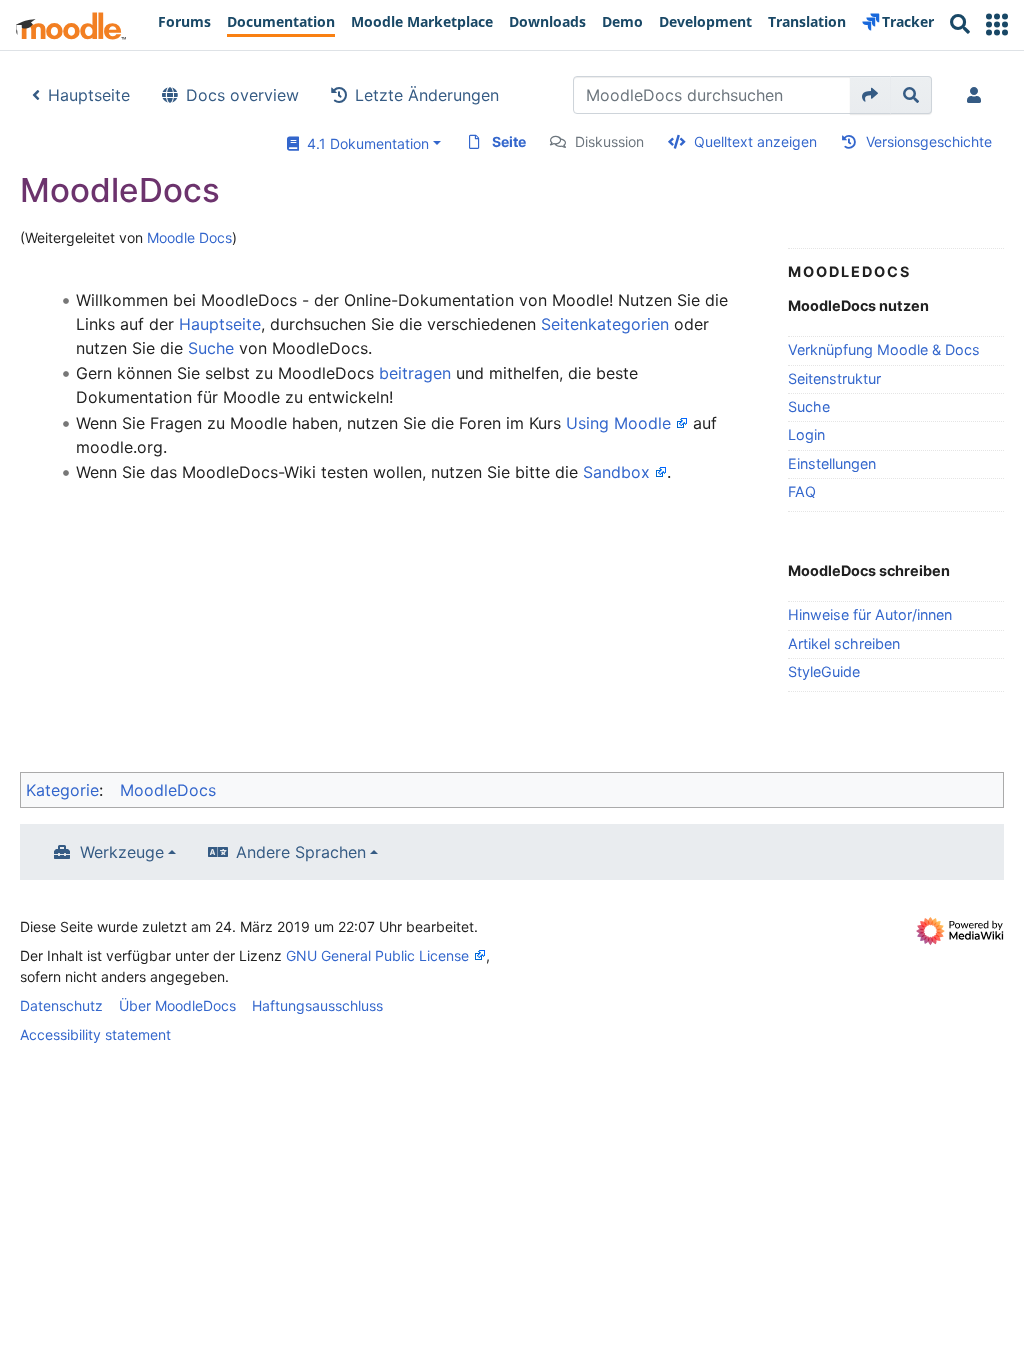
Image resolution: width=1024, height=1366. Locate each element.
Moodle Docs (189, 237)
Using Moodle (618, 423)
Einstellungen (832, 463)
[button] (997, 24)
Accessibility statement (95, 1034)
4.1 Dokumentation (364, 143)
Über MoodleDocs (177, 1005)
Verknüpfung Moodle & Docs (884, 349)
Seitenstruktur (834, 378)
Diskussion (609, 141)
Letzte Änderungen (427, 95)
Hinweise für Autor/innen (870, 614)
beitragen (415, 373)
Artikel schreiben (844, 643)
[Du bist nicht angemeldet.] (978, 95)
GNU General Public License (377, 955)
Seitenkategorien (605, 324)
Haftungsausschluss (317, 1005)
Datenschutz (61, 1005)
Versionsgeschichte (929, 141)
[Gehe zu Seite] (870, 95)
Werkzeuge (122, 852)
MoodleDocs (168, 790)
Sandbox (616, 472)
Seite (509, 141)
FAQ (802, 491)
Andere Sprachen (301, 852)
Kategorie (62, 790)
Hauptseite (89, 95)
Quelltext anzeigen (755, 141)
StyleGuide (824, 671)
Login (806, 434)
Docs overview (242, 95)
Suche (809, 406)
